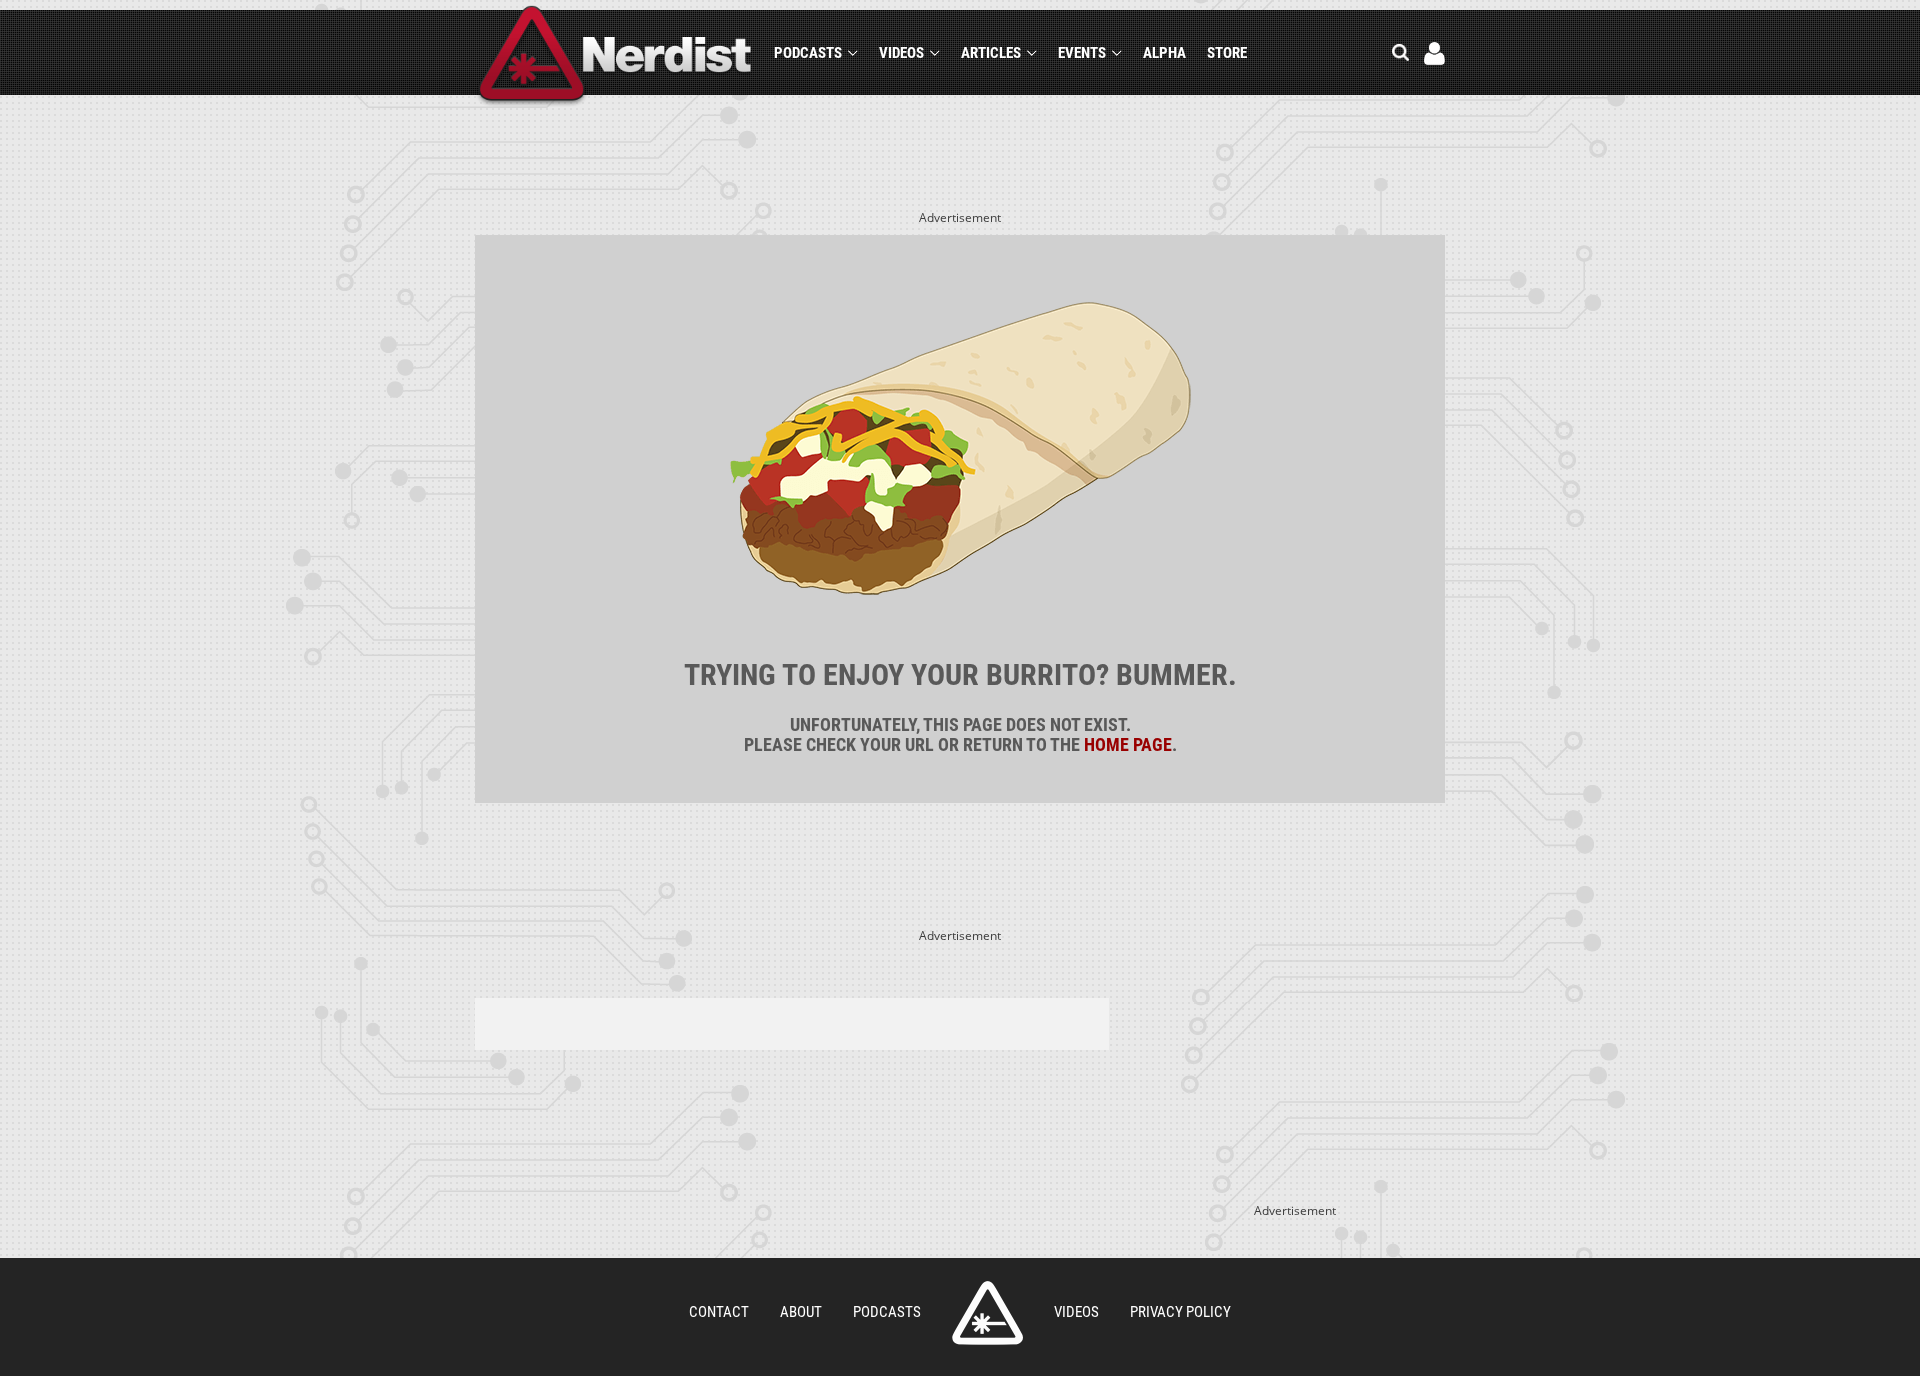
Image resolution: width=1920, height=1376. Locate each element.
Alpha (1164, 53)
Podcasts (808, 53)
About (801, 1312)
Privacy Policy (1180, 1312)
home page (1128, 744)
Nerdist (615, 56)
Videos (901, 53)
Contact (719, 1312)
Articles (991, 53)
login (1434, 53)
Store (1227, 53)
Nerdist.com (987, 1313)
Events (1082, 53)
